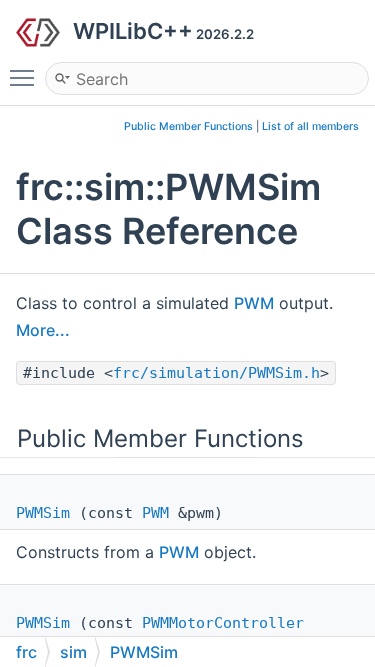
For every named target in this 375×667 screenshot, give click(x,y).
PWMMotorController (223, 623)
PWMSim (43, 513)
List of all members (310, 126)
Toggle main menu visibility (26, 77)
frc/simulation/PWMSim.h (216, 373)
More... (43, 330)
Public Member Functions (188, 126)
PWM (254, 303)
